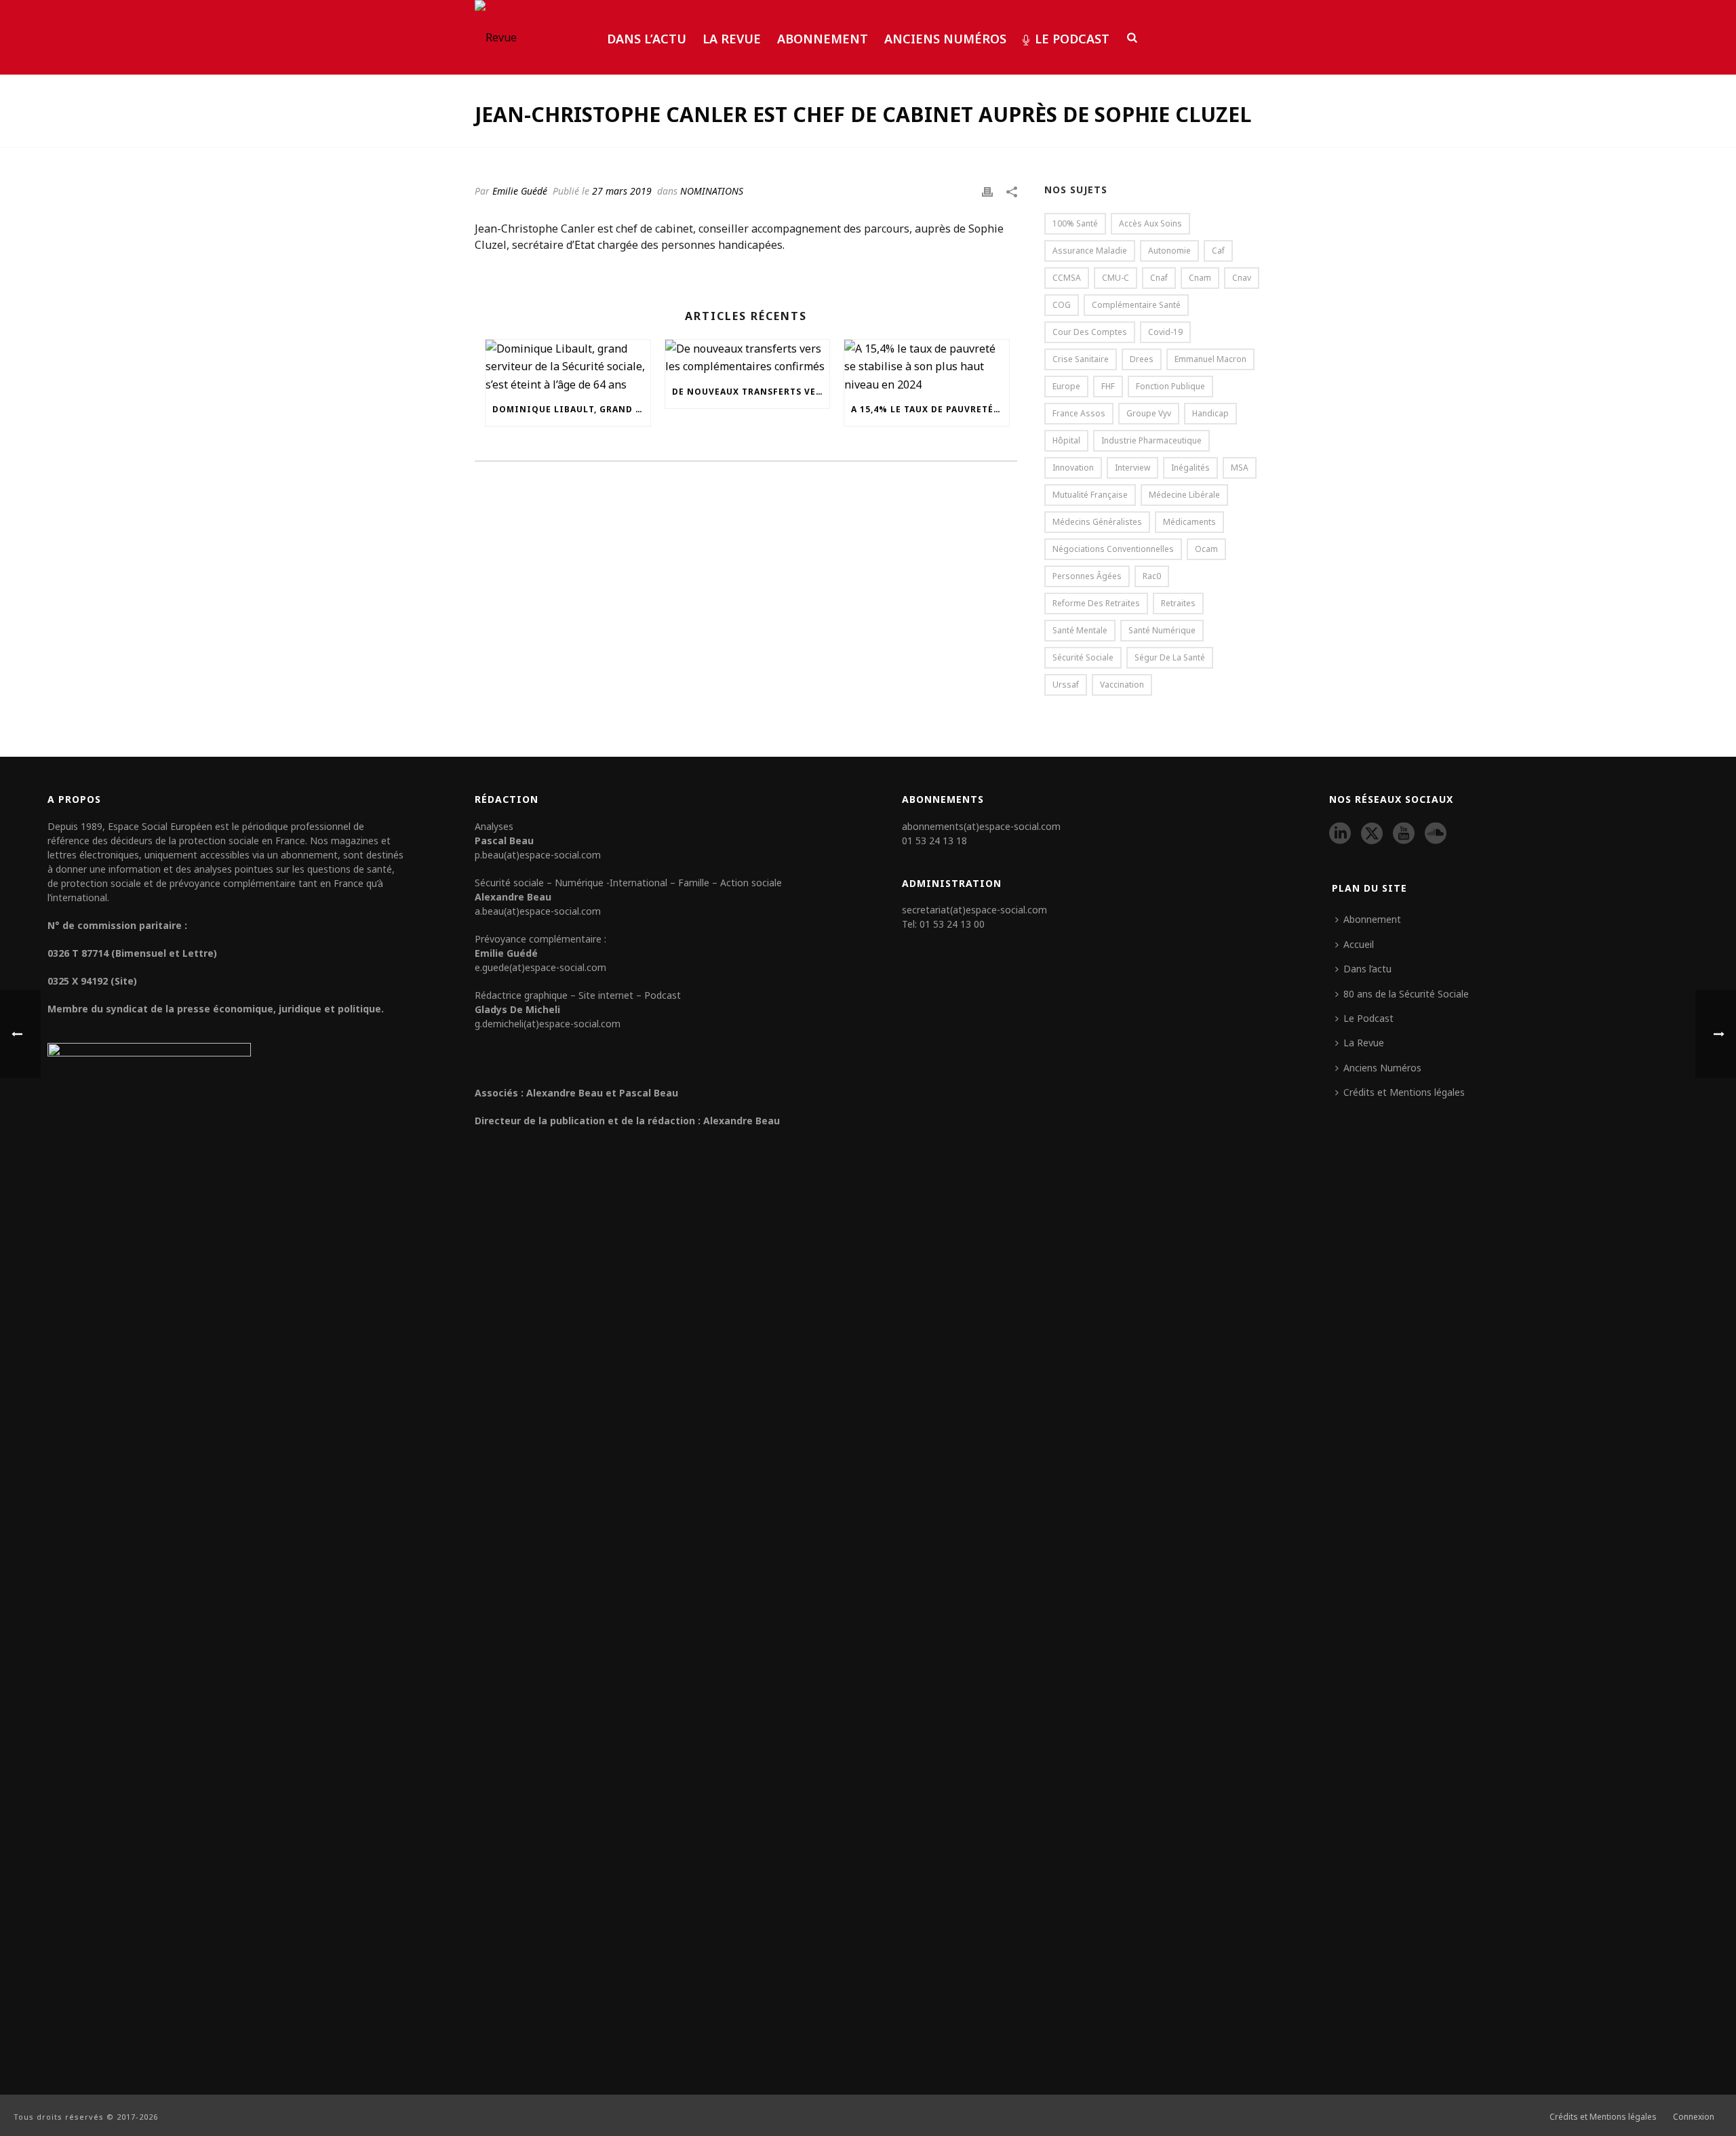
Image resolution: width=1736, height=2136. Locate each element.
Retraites (1178, 603)
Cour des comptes (1090, 332)
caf (1218, 251)
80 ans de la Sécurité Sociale (1406, 994)
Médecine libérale (1184, 495)
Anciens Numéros (945, 39)
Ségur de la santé (1170, 657)
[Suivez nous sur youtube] (1404, 834)
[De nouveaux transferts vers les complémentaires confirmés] (748, 358)
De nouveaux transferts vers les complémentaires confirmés (751, 392)
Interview (1132, 468)
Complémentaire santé (1136, 305)
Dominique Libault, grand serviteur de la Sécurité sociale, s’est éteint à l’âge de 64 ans (571, 409)
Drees (1142, 359)
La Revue (732, 39)
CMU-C (1116, 278)
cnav (1242, 278)
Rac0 (1152, 576)
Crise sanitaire (1081, 359)
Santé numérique (1162, 630)
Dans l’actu (647, 39)
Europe (1066, 386)
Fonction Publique (1170, 386)
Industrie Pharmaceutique (1151, 440)
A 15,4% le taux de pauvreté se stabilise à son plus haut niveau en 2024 (930, 409)
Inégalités (1190, 468)
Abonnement (823, 39)
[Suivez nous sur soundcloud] (1436, 834)
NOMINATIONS (712, 191)
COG (1062, 305)
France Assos (1079, 413)
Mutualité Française (1090, 495)
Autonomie (1169, 251)
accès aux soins (1150, 223)
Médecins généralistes (1097, 522)
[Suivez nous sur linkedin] (1340, 834)
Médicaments (1189, 522)
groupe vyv (1149, 413)
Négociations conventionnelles (1113, 549)
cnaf (1159, 278)
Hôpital (1066, 440)
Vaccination (1122, 685)
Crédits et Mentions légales (1404, 1092)
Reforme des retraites (1096, 603)
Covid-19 (1165, 332)
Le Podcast (1072, 39)
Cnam (1200, 278)
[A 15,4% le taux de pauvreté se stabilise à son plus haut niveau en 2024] (927, 367)
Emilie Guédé (520, 191)
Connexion (1694, 2117)
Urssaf (1066, 685)
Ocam (1206, 549)
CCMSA (1067, 278)
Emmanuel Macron (1210, 359)
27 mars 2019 (622, 191)
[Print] (987, 191)
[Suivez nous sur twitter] (1372, 834)
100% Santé (1075, 223)
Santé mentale (1080, 630)
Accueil (1359, 944)
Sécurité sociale (1083, 657)
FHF (1108, 386)
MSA (1240, 468)
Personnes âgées (1087, 576)
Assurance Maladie (1090, 251)
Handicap (1210, 413)
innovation (1073, 468)
